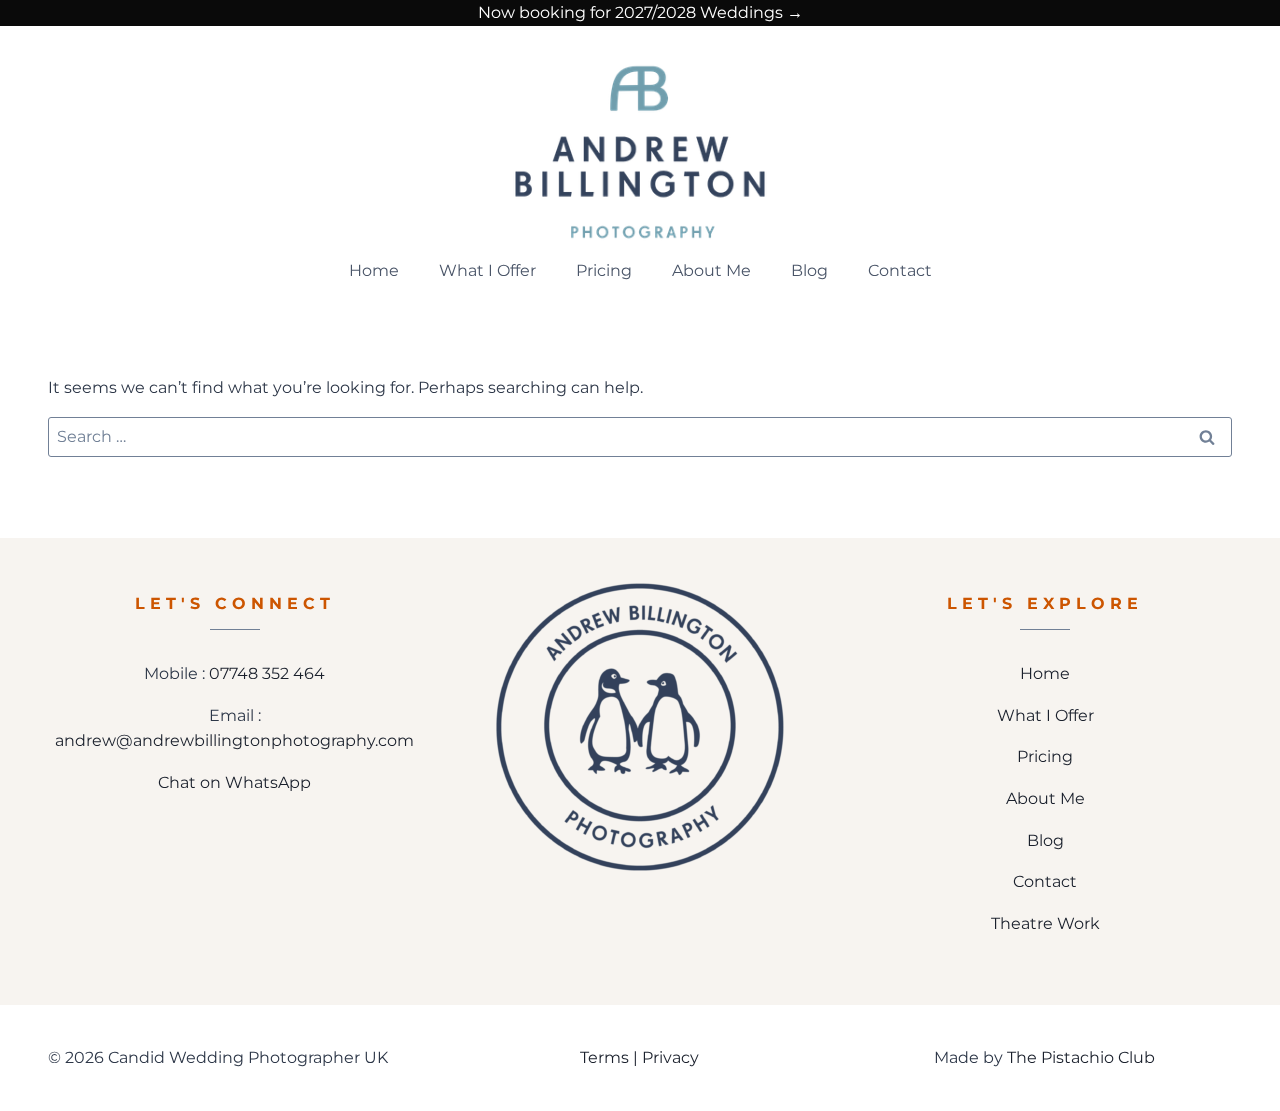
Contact (900, 270)
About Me (711, 270)
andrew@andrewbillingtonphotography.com (234, 740)
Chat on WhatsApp (234, 782)
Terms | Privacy (639, 1057)
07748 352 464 (267, 673)
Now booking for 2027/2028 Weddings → (640, 12)
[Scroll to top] (1251, 1029)
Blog (809, 270)
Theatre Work (1045, 923)
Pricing (604, 270)
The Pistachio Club (1081, 1057)
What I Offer (487, 270)
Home (374, 270)
